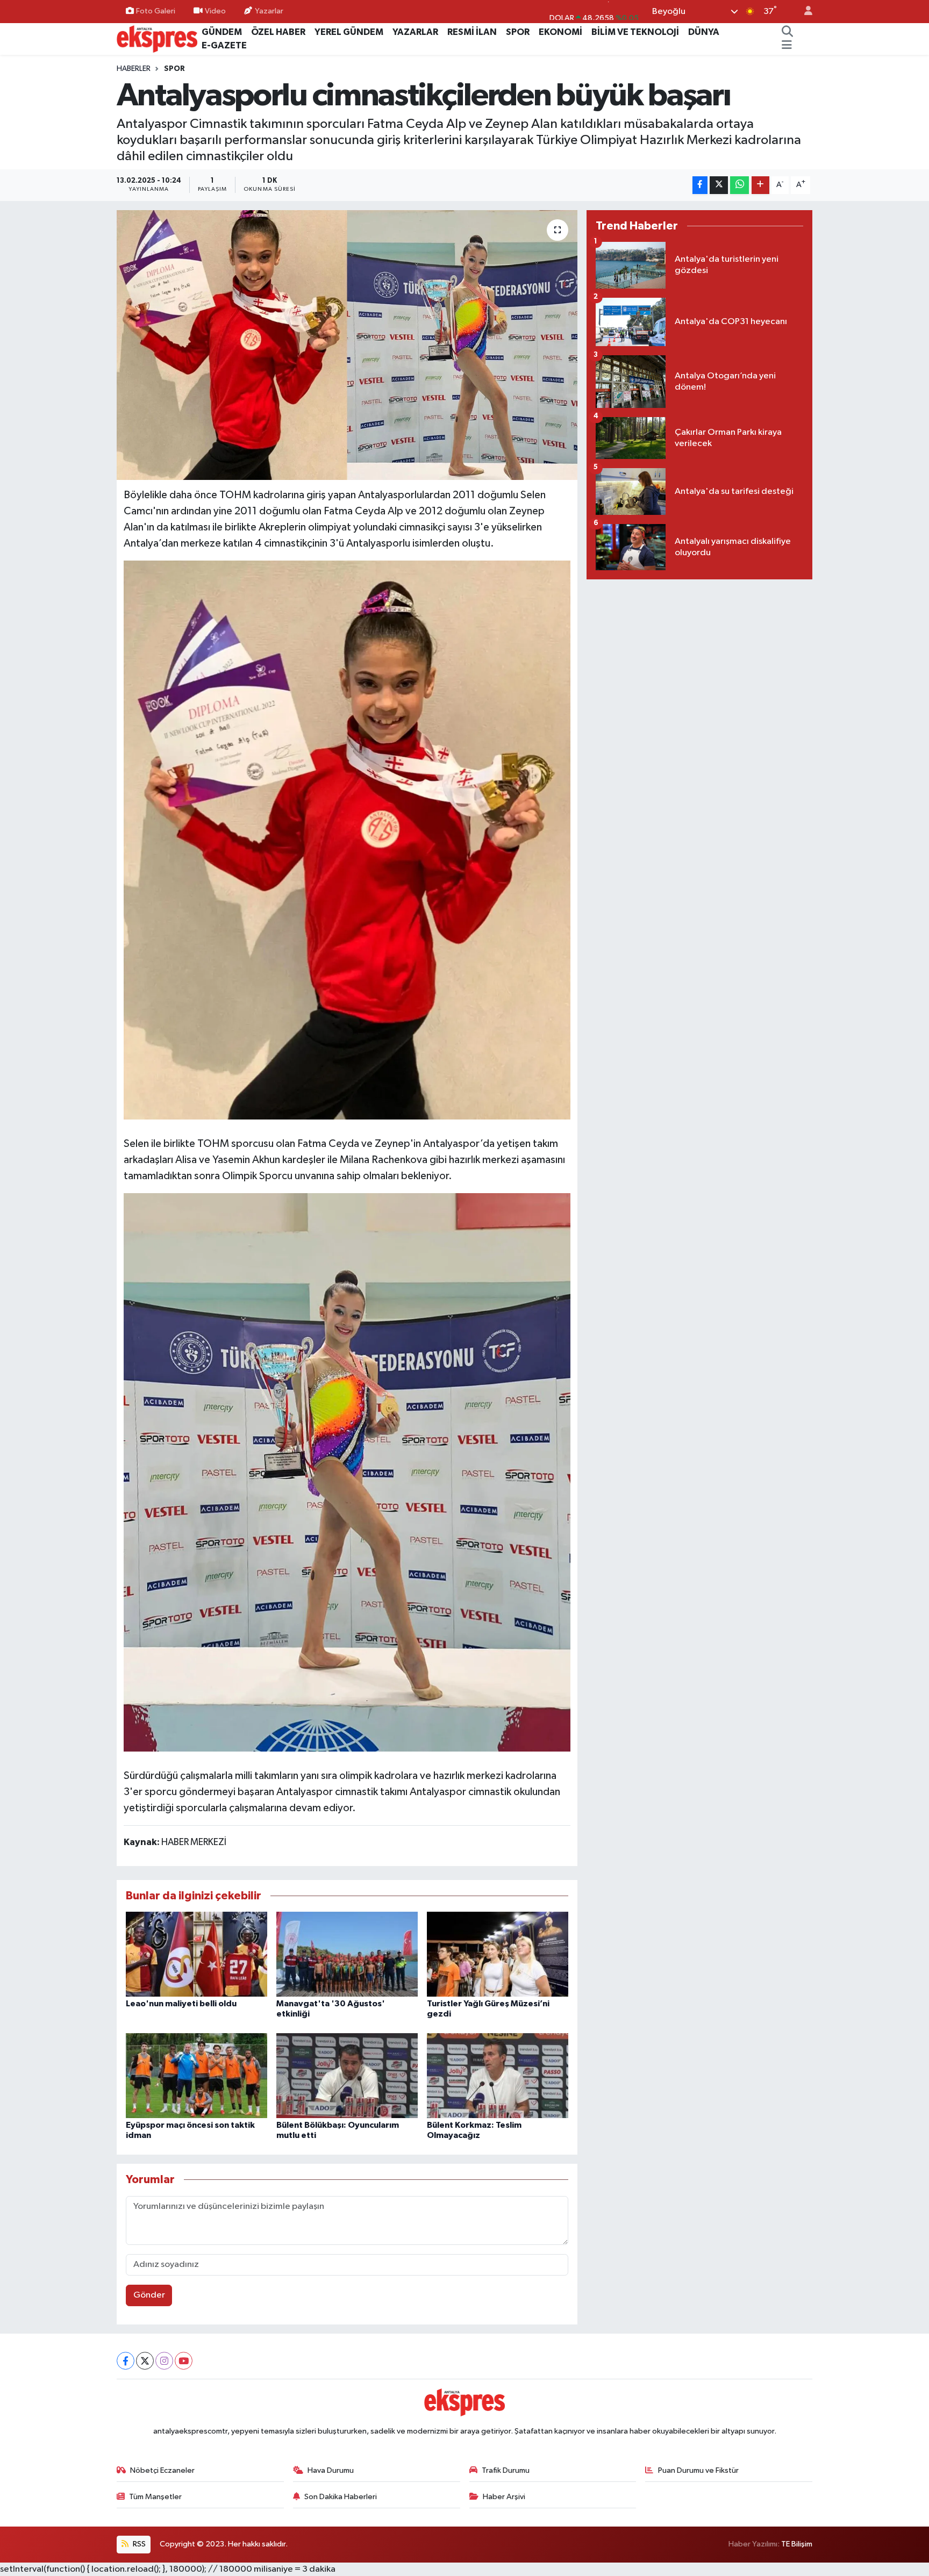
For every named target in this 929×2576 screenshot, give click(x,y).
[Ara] (788, 32)
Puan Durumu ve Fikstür (698, 2470)
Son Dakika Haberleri (341, 2497)
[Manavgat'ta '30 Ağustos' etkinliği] (347, 1954)
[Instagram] (164, 2361)
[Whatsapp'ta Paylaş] (739, 185)
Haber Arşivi (504, 2497)
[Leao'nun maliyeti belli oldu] (196, 1954)
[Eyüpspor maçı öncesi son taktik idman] (196, 2075)
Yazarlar (269, 11)
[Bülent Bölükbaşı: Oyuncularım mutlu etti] (347, 2075)
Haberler (134, 69)
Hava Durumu (331, 2470)
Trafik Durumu (506, 2470)
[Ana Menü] (787, 46)
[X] (145, 2361)
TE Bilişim (797, 2544)
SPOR (518, 32)
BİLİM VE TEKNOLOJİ (635, 32)
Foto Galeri (156, 11)
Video (215, 11)
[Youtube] (184, 2361)
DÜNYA (704, 32)
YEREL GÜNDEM (349, 32)
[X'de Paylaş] (719, 185)
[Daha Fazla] (760, 185)
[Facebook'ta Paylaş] (700, 185)
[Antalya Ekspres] (157, 38)
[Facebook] (126, 2361)
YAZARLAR (415, 32)
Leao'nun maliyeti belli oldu (181, 2004)
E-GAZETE (224, 45)
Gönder (149, 2295)
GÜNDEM (222, 32)
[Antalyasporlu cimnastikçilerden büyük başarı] (347, 345)
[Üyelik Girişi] (804, 12)
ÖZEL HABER (278, 32)
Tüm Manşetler (155, 2497)
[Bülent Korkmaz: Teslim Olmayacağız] (498, 2075)
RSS (138, 2544)
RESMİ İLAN (472, 32)
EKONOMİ (560, 32)
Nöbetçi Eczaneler (162, 2470)
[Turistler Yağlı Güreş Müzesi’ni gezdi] (498, 1954)
